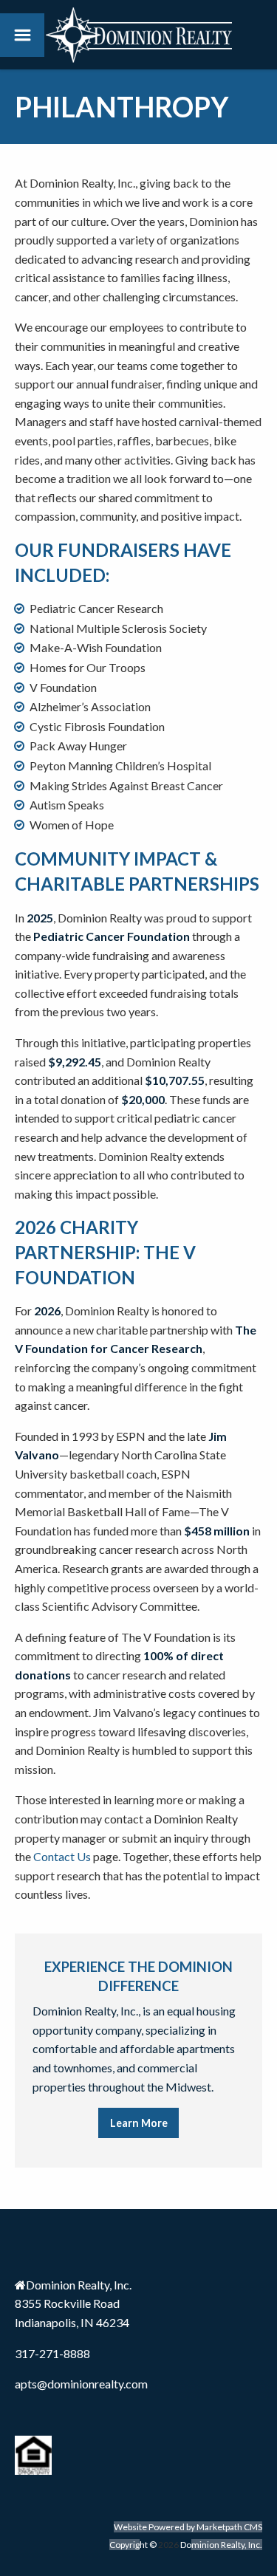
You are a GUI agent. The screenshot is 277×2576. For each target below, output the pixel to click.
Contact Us (62, 1856)
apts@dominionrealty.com (81, 2384)
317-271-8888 (52, 2353)
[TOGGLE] (22, 35)
